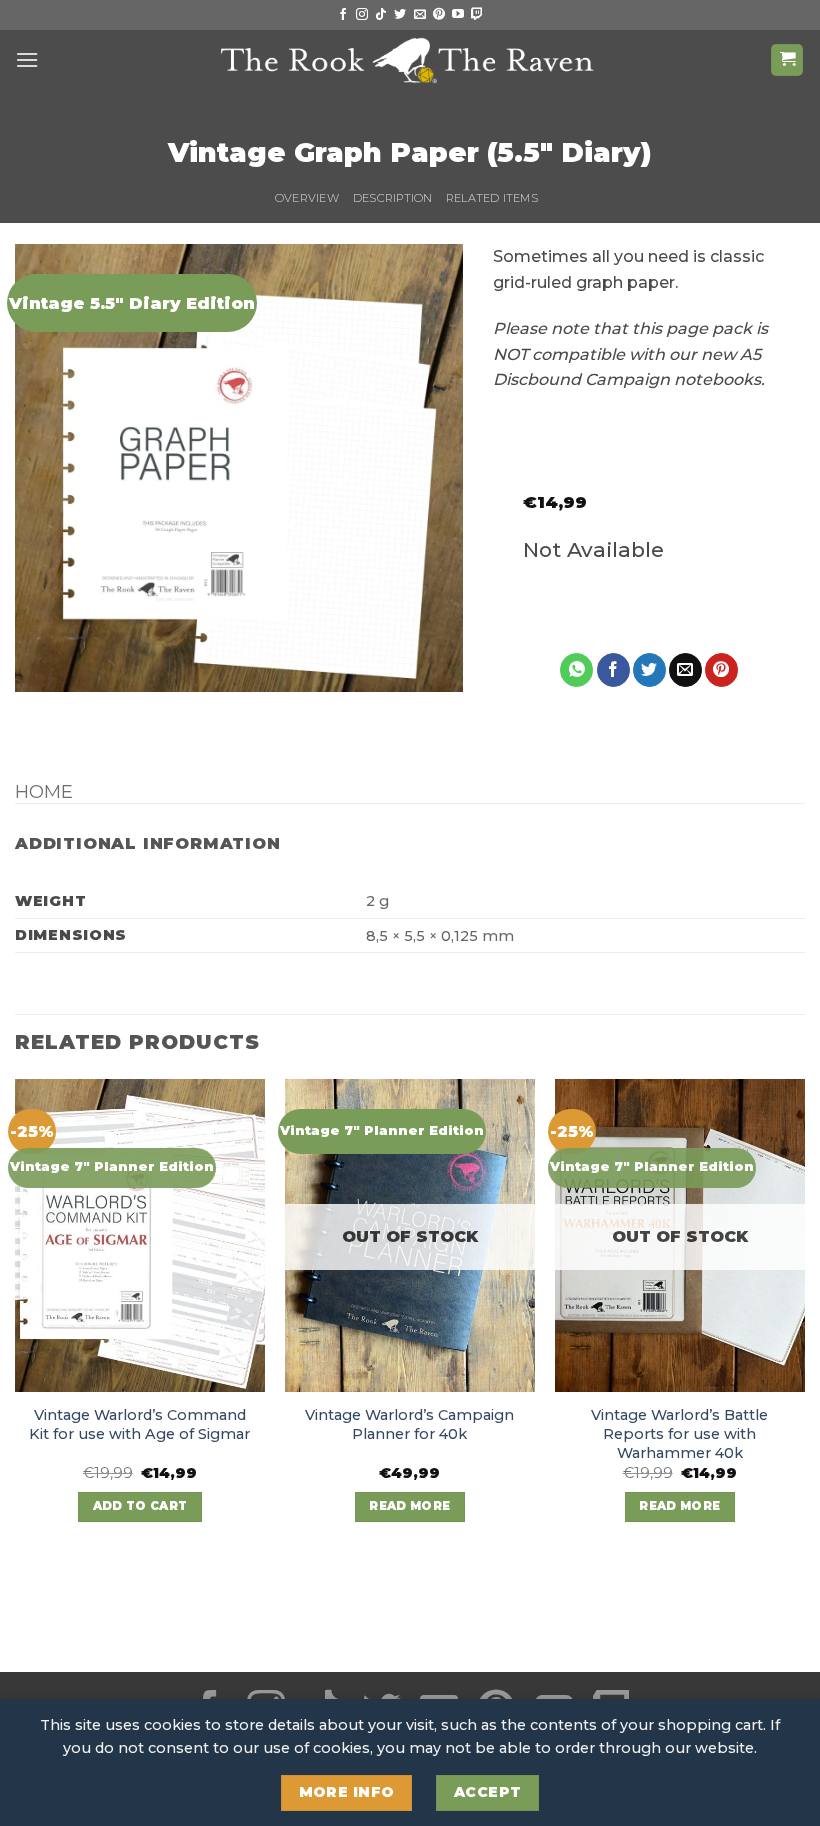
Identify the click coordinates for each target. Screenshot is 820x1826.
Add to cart (140, 1506)
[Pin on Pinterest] (721, 670)
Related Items (492, 198)
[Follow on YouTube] (458, 15)
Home (44, 791)
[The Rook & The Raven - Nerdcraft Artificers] (410, 60)
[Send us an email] (420, 15)
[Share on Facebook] (613, 670)
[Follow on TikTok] (381, 15)
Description (392, 198)
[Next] (804, 1318)
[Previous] (16, 1318)
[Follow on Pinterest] (439, 15)
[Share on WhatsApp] (576, 670)
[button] (27, 59)
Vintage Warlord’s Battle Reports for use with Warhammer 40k (679, 1433)
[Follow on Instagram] (362, 15)
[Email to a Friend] (685, 670)
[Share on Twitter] (649, 670)
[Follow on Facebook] (343, 15)
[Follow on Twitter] (400, 15)
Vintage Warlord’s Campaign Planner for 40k (409, 1424)
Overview (307, 198)
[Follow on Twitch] (477, 15)
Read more (409, 1506)
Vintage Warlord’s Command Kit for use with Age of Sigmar (139, 1424)
